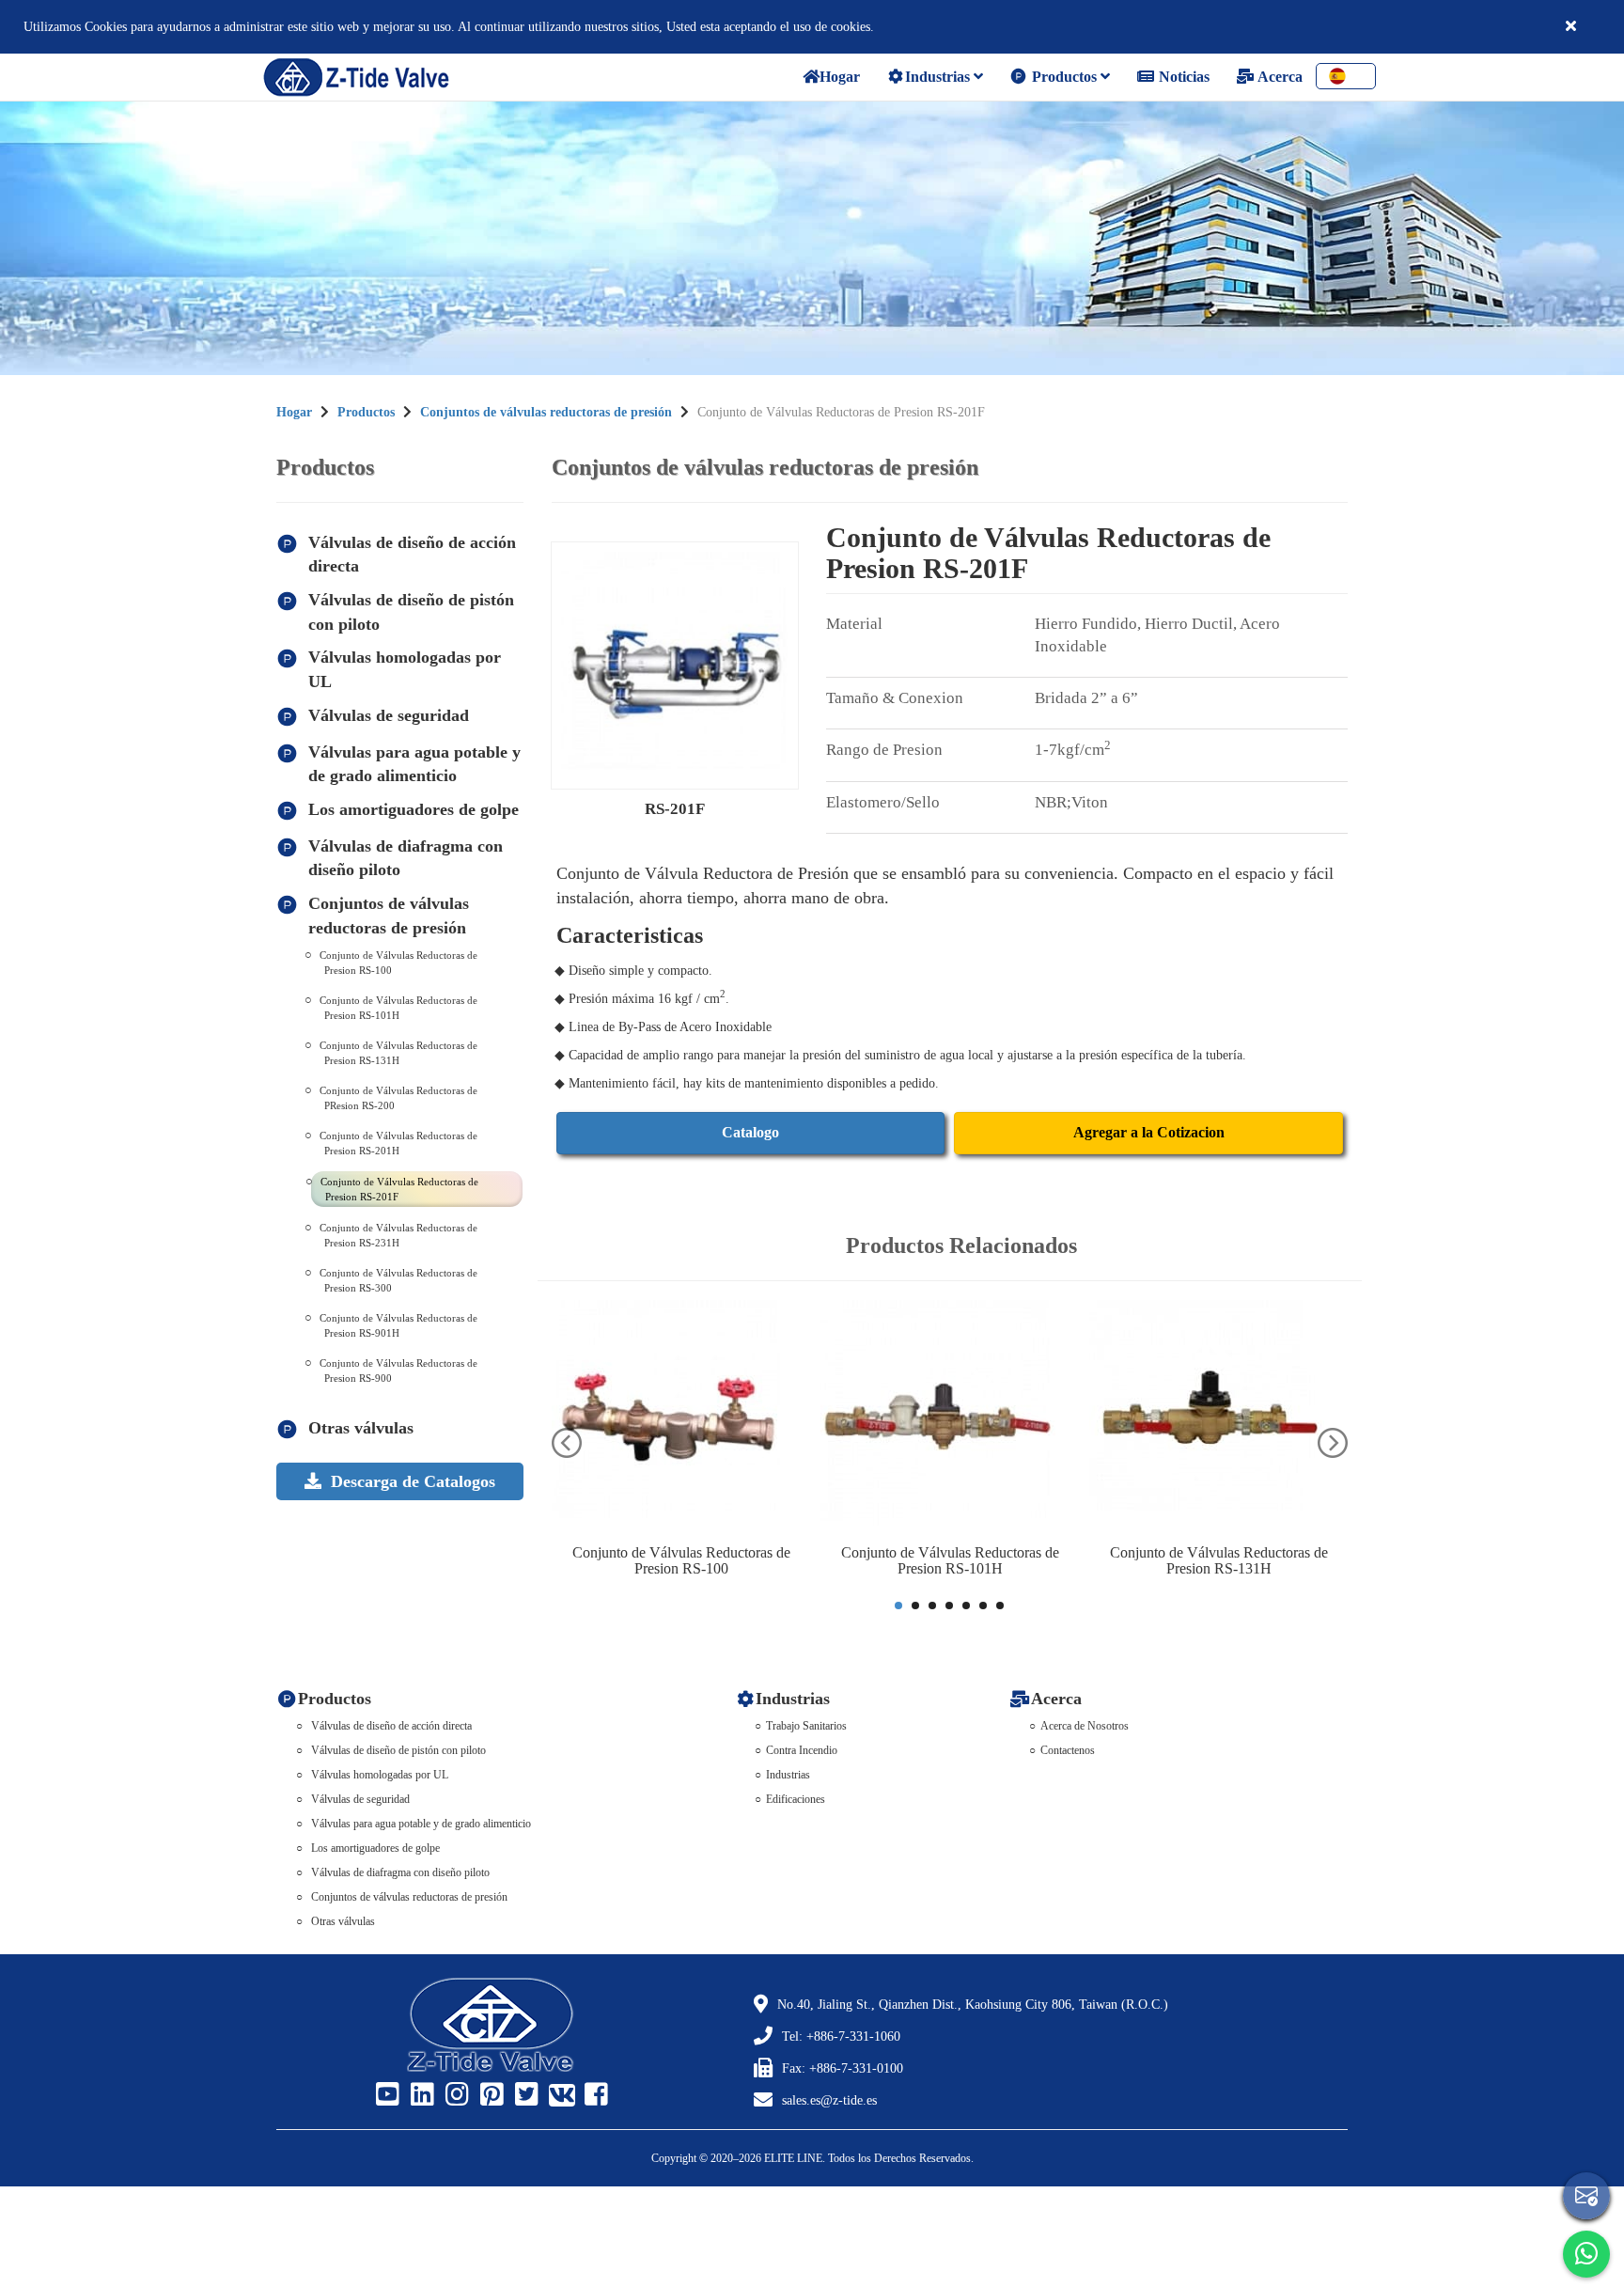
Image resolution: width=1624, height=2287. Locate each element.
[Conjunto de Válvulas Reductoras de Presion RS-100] (681, 1418)
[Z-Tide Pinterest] (490, 2095)
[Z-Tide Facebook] (594, 2095)
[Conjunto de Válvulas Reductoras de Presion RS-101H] (950, 1418)
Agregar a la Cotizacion (1149, 1132)
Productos (1064, 77)
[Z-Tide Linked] (420, 2095)
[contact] (1586, 2196)
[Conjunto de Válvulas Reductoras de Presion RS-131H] (1219, 1418)
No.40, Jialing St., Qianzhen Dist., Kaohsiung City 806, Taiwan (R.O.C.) (973, 2005)
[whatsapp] (1586, 2254)
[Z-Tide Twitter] (524, 2095)
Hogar (294, 412)
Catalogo (750, 1132)
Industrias (939, 77)
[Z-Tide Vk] (559, 2095)
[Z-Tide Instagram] (455, 2095)
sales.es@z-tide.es (829, 2100)
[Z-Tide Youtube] (385, 2095)
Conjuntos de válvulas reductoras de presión (546, 412)
